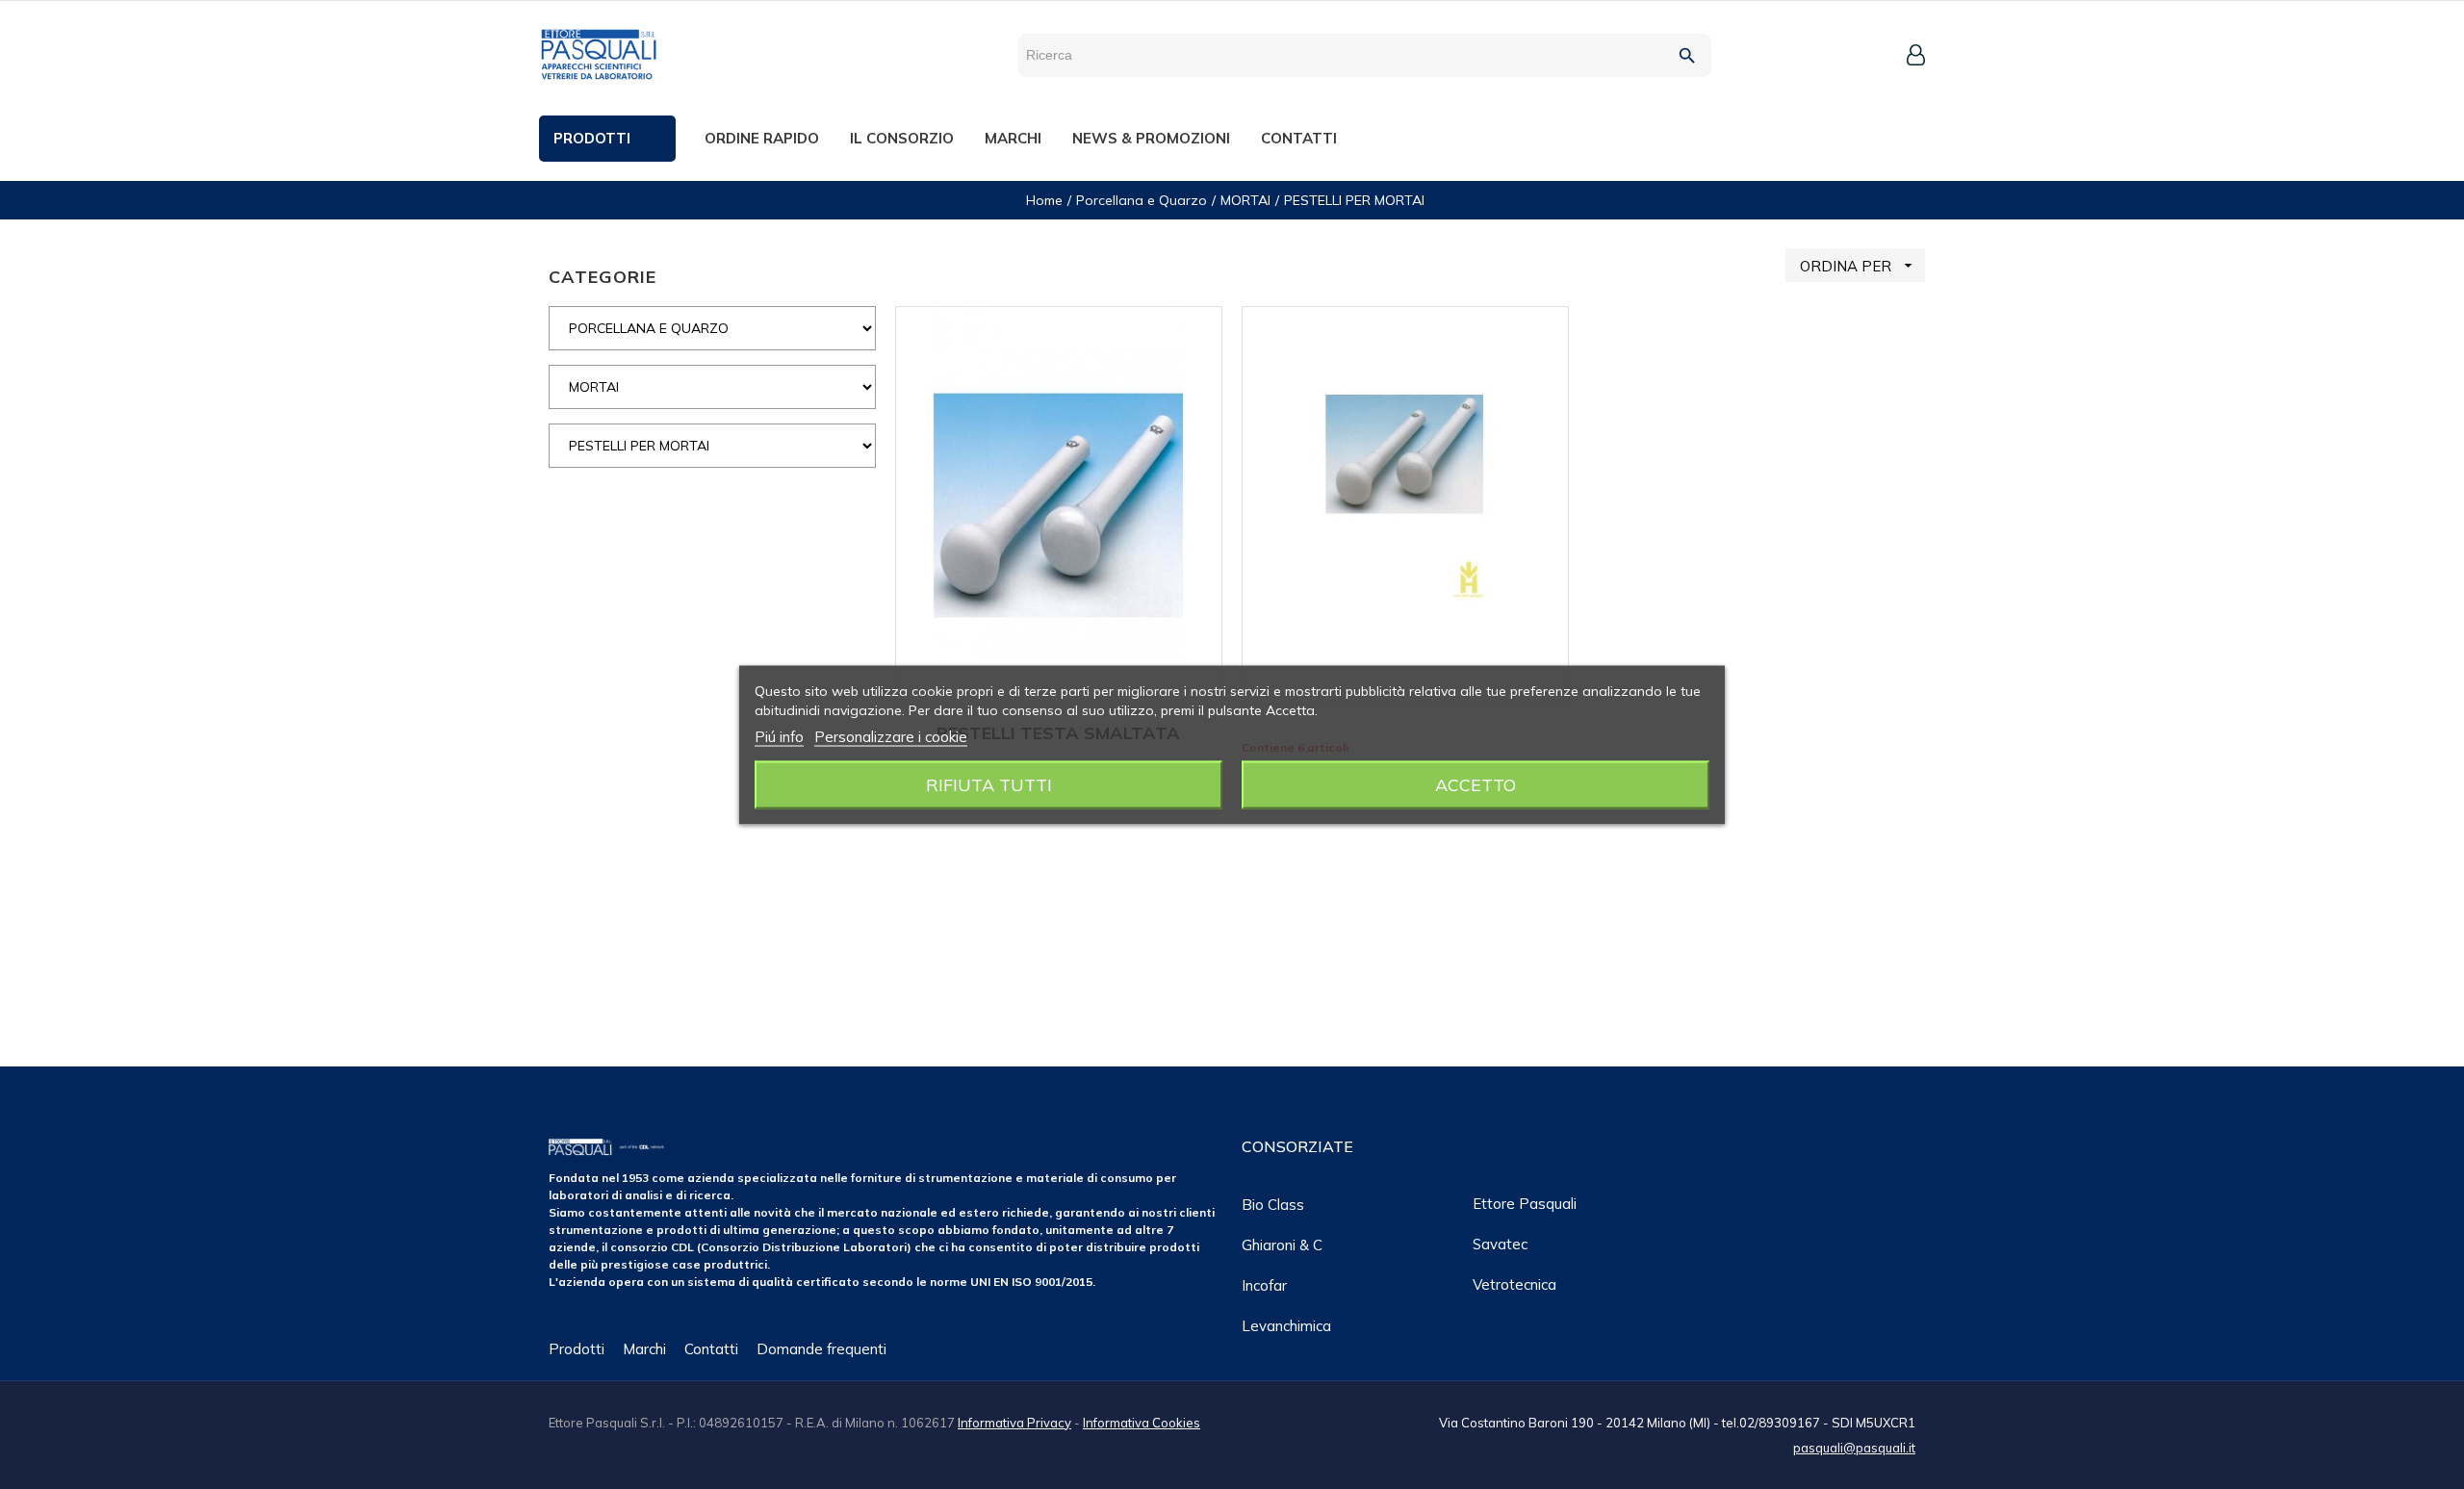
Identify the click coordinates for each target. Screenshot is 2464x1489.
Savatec (1500, 1244)
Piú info (779, 736)
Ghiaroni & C (1282, 1245)
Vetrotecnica (1514, 1284)
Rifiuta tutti (989, 784)
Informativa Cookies (1142, 1423)
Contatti (711, 1349)
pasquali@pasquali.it (1854, 1448)
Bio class (1273, 1205)
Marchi (644, 1349)
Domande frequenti (821, 1349)
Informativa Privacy (1014, 1423)
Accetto (1476, 784)
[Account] (1916, 55)
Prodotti (577, 1349)
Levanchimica (1286, 1326)
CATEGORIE (603, 277)
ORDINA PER (1859, 266)
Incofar (1264, 1285)
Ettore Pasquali (1525, 1204)
